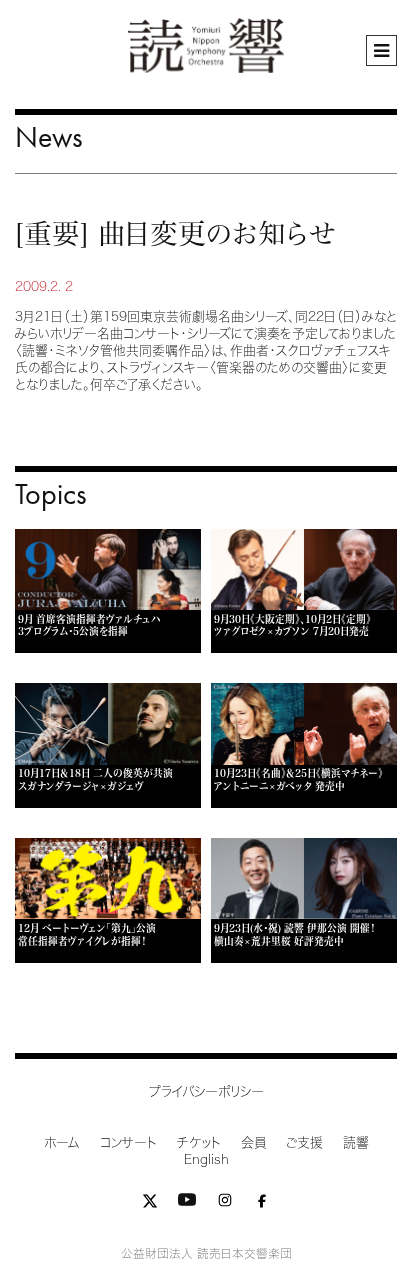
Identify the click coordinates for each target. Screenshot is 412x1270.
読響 (356, 1142)
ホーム (62, 1142)
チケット (199, 1142)
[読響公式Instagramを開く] (225, 1204)
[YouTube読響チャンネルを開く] (187, 1204)
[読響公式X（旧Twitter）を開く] (150, 1204)
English (206, 1159)
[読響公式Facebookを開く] (262, 1204)
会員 (253, 1142)
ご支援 (304, 1142)
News (49, 136)
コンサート (128, 1142)
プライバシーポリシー (206, 1091)
